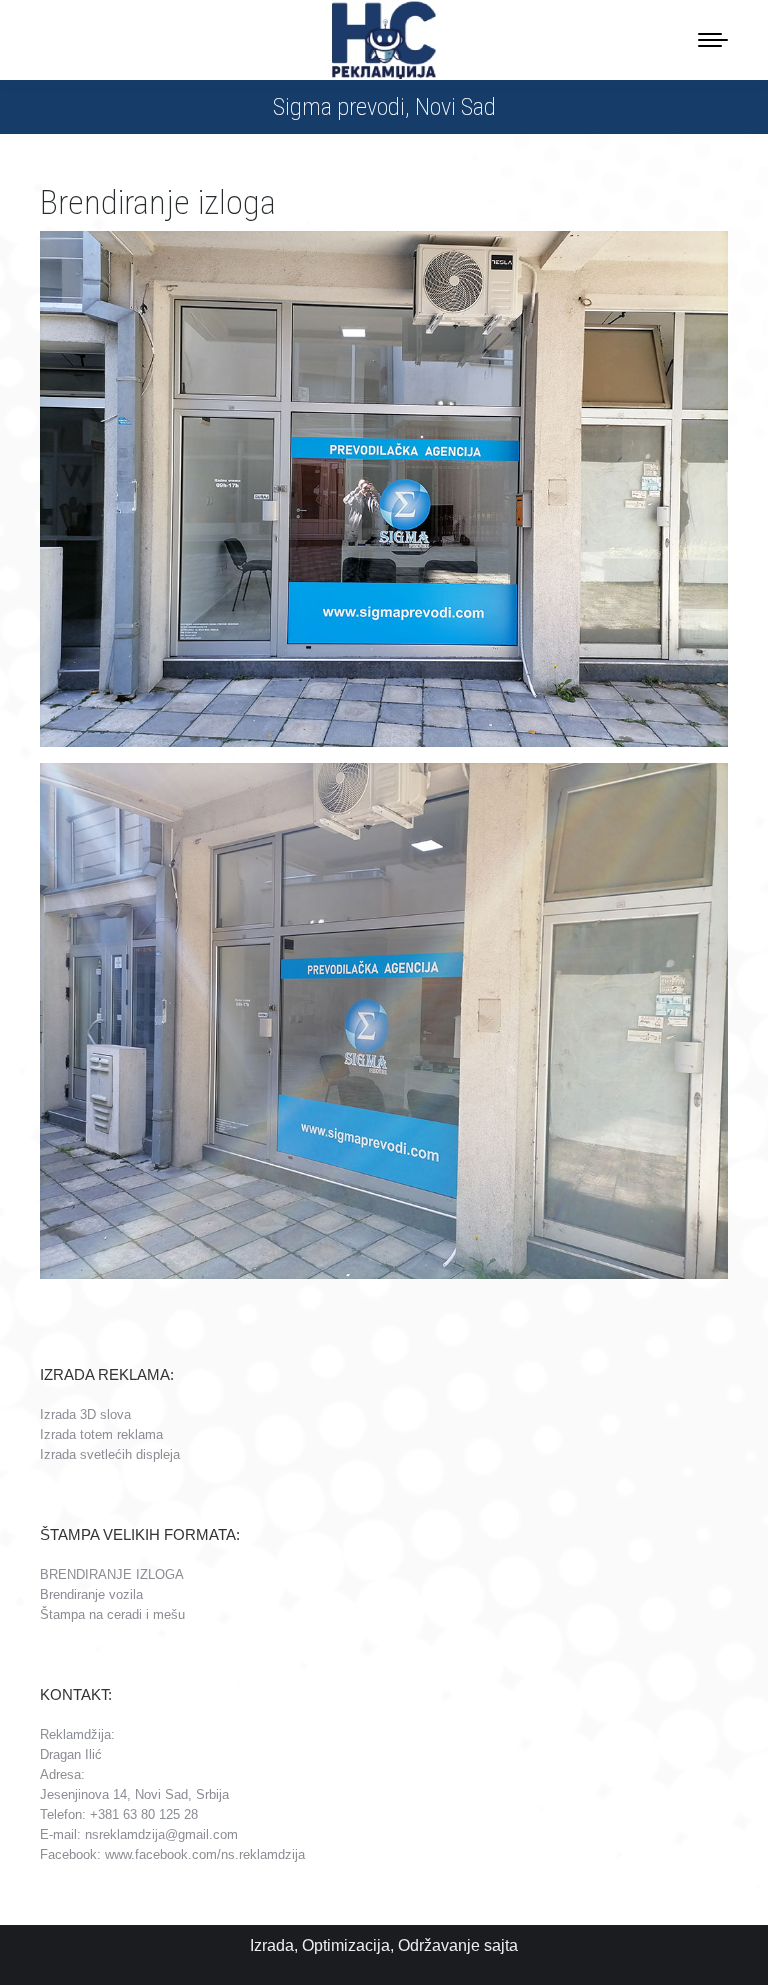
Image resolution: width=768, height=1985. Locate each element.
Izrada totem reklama (101, 1434)
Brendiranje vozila (91, 1594)
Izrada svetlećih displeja (110, 1454)
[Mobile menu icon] (713, 40)
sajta (501, 1945)
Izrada (272, 1945)
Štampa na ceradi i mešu (112, 1614)
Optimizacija (346, 1945)
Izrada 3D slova (85, 1414)
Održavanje (439, 1945)
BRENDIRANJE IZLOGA (112, 1574)
